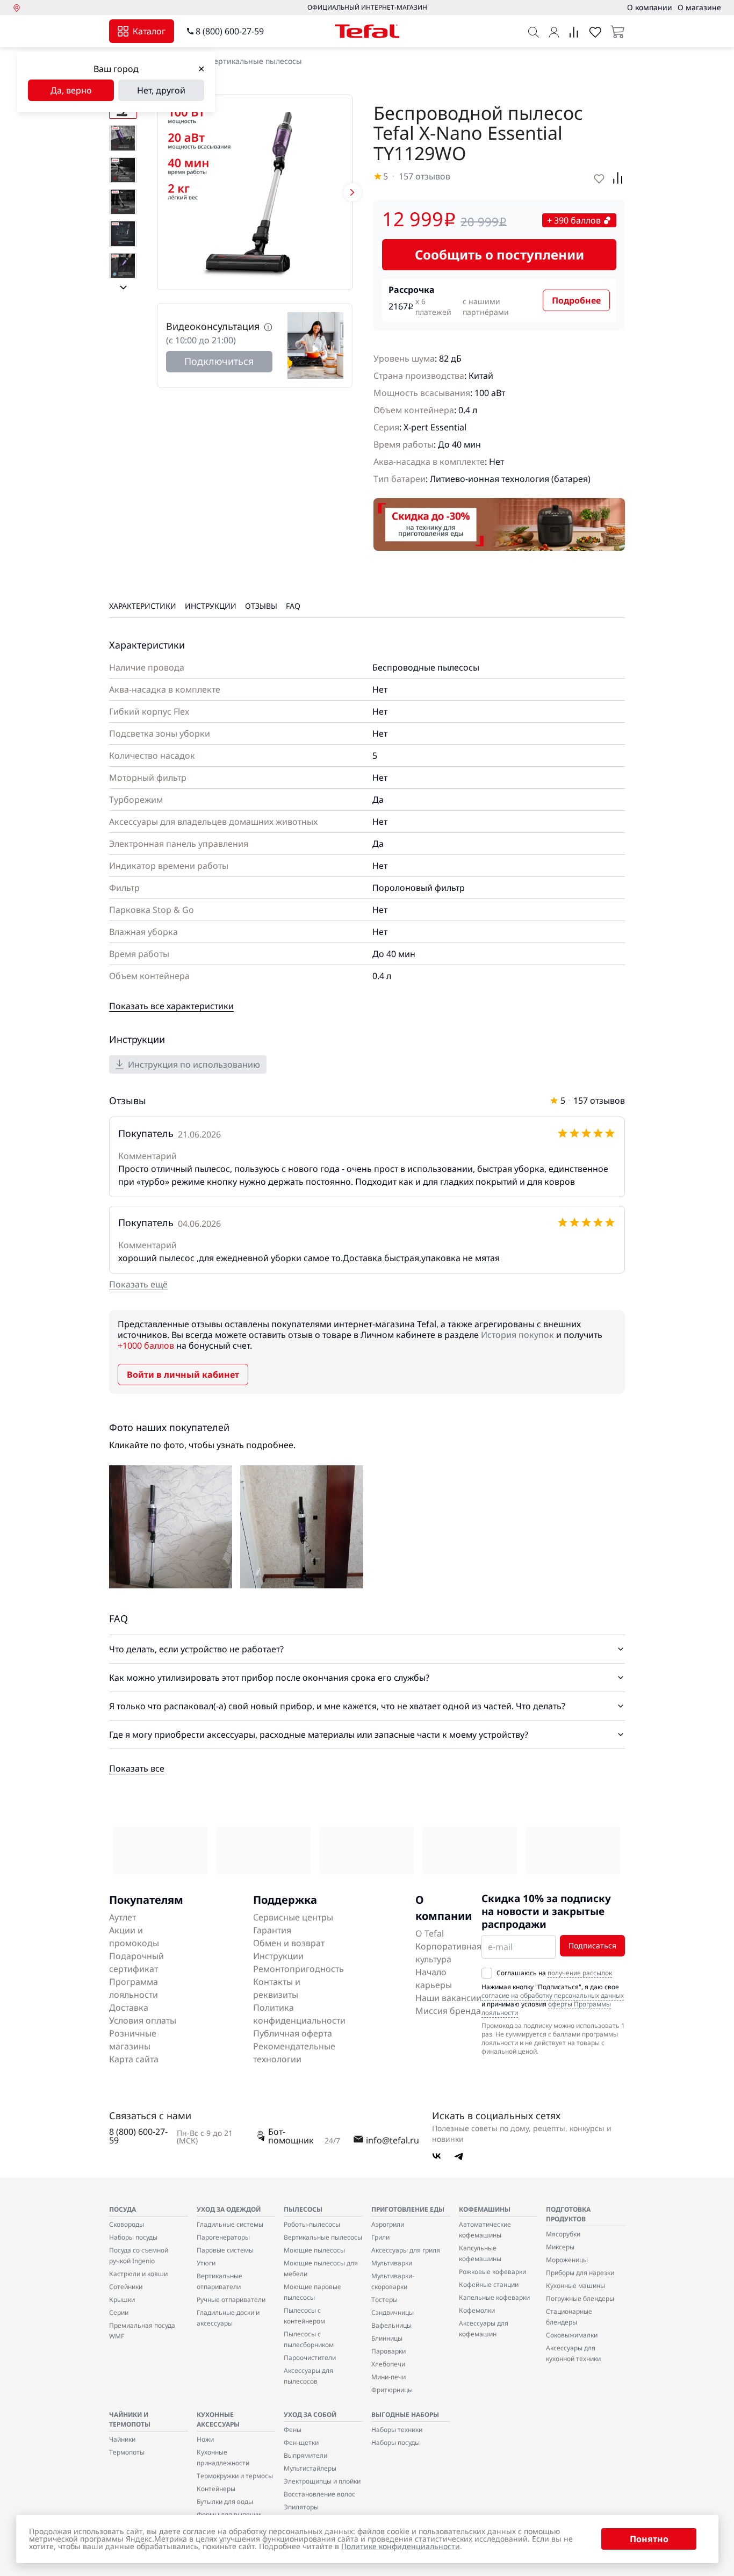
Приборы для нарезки (580, 2273)
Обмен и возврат (289, 1943)
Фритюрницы (392, 2390)
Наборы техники (397, 2430)
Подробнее (576, 300)
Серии (119, 2312)
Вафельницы (391, 2325)
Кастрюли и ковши (138, 2274)
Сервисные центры (293, 1917)
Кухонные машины (575, 2286)
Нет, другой (161, 90)
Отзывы (261, 606)
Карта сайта (134, 2059)
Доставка (129, 2007)
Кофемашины (485, 2209)
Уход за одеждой (229, 2209)
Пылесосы (303, 2209)
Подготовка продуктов (568, 2214)
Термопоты (127, 2452)
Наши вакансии (448, 1998)
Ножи (205, 2439)
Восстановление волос (319, 2494)
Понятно (649, 2539)
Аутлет (123, 1917)
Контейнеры (216, 2489)
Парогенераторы (223, 2237)
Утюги (206, 2263)
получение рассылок (580, 1973)
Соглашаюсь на (554, 1973)
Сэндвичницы (393, 2312)
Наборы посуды (133, 2237)
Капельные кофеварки (494, 2297)
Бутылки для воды (225, 2502)
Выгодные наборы (405, 2415)
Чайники (122, 2439)
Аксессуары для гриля (406, 2250)
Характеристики (143, 606)
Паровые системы (225, 2250)
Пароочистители (310, 2358)
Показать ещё (138, 1284)
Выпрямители (305, 2455)
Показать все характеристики (171, 1006)
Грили (380, 2237)
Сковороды (127, 2224)
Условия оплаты (143, 2020)
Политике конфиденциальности (401, 2546)
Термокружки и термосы (235, 2476)
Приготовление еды (408, 2209)
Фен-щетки (301, 2442)
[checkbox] (487, 1973)
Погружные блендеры (580, 2298)
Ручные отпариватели (231, 2300)
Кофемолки (477, 2310)
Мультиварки (392, 2263)
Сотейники (126, 2287)
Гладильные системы (230, 2224)
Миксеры (560, 2247)
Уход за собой (310, 2415)
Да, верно (71, 90)
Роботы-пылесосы (312, 2224)
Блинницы (387, 2338)
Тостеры (384, 2300)
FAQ (293, 606)
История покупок (517, 1335)
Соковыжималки (572, 2335)
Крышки (122, 2300)
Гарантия (272, 1930)
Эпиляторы (301, 2507)
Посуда (123, 2209)
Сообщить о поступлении (499, 254)
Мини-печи (388, 2377)
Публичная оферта (293, 2033)
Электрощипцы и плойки (322, 2481)
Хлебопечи (388, 2364)
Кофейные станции (489, 2284)
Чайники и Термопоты (130, 2419)
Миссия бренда (448, 2011)
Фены (293, 2430)
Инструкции (211, 606)
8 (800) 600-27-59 (230, 31)
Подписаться (592, 1945)
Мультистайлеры (310, 2468)
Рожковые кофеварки (492, 2272)
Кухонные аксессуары (218, 2419)
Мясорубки (563, 2234)
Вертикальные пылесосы (256, 61)
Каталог (149, 31)
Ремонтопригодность (298, 1969)
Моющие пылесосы (314, 2250)
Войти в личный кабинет (183, 1375)
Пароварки (388, 2351)
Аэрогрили (388, 2224)
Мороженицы (567, 2260)
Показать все (137, 1768)
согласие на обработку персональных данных (553, 1995)
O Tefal (430, 1933)
